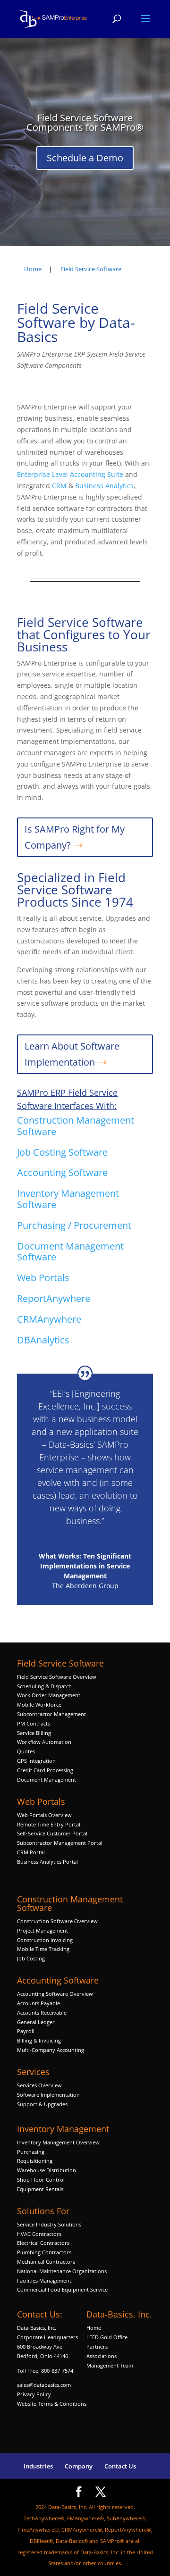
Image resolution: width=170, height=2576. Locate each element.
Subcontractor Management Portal (60, 1843)
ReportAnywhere (55, 1298)
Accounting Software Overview (55, 1994)
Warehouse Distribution (47, 2170)
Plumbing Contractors (44, 2252)
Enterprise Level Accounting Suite (70, 474)
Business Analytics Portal (47, 1862)
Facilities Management (44, 2280)
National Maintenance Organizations (62, 2271)
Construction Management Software (76, 1126)
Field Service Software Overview (57, 1677)
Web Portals (43, 1278)
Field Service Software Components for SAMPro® (85, 122)
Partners (97, 2347)
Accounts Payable (38, 2003)
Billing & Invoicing (39, 2040)
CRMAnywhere (49, 1319)
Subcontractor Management (51, 1714)
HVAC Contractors (39, 2234)
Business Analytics (104, 486)
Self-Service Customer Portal (52, 1833)
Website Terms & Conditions (52, 2404)
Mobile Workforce (39, 1705)
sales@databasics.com (44, 2385)
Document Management (47, 1780)
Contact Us (120, 2466)
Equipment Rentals (40, 2189)
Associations (102, 2356)
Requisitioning (35, 2161)
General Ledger (36, 2022)
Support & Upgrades (42, 2104)
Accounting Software (62, 1172)
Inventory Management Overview (58, 2142)
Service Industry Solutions (49, 2224)
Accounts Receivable (42, 2013)
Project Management (42, 1930)
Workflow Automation (44, 1742)
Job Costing (31, 1958)
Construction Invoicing (46, 1940)
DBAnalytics (44, 1340)
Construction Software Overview (57, 1921)
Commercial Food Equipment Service (62, 2289)
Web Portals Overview (44, 1815)
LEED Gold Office (107, 2337)
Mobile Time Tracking (43, 1949)
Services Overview (39, 2085)
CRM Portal (31, 1852)
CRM (59, 486)
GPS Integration (36, 1761)
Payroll (26, 2031)
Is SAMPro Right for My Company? (75, 837)
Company (79, 2466)
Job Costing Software (62, 1152)
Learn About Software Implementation (72, 1054)
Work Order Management (49, 1695)
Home (94, 2328)
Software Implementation (48, 2095)
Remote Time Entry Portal (49, 1824)
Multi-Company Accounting (51, 2050)
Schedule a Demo (85, 158)
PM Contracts (34, 1723)
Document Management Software (70, 1252)
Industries (38, 2466)
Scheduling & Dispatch (44, 1686)
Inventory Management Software (68, 1199)
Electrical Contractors (43, 2243)
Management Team (110, 2365)
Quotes (26, 1751)
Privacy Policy (34, 2394)
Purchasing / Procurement (74, 1225)
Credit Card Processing (45, 1770)
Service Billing (34, 1733)
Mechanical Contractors (46, 2262)
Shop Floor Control (41, 2180)
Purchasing (31, 2152)
